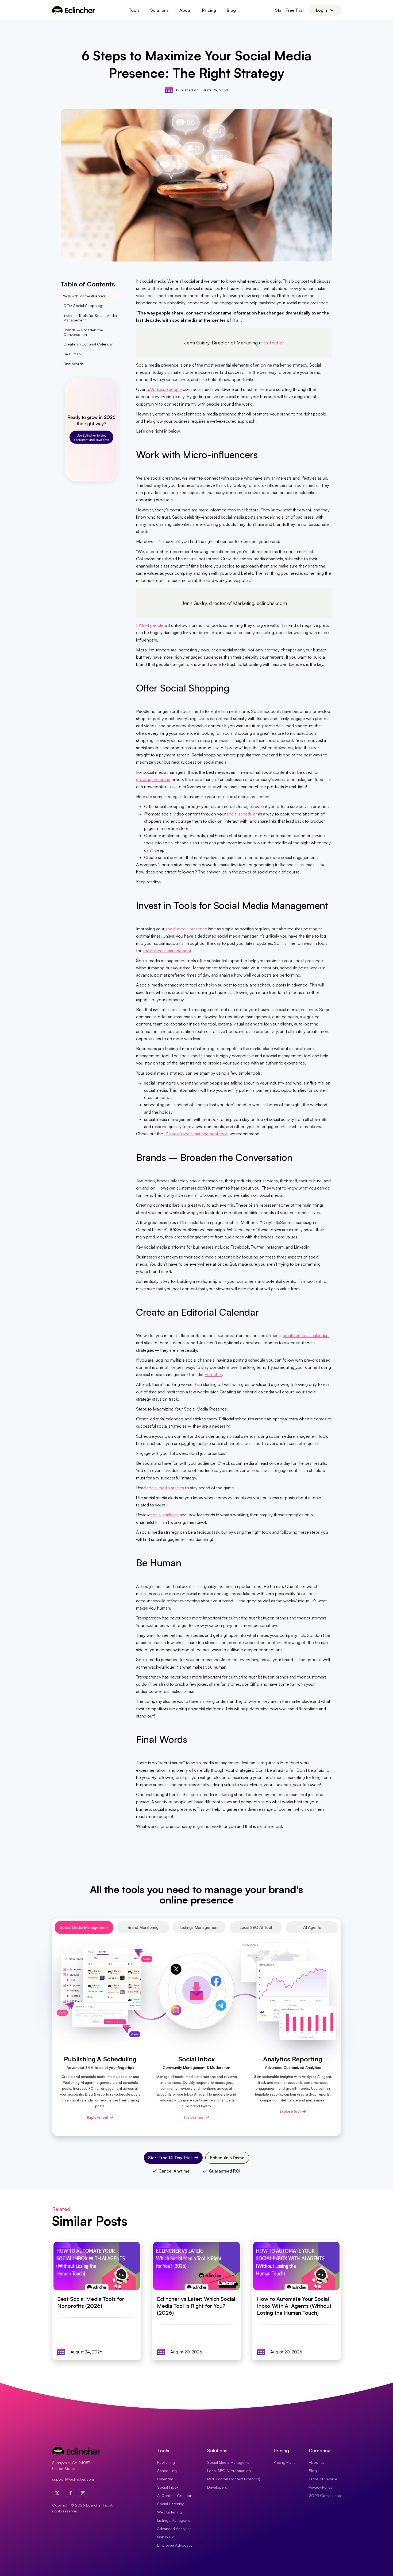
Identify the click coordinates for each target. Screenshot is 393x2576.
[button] (134, 10)
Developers (217, 2487)
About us (317, 2462)
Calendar (165, 2479)
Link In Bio (166, 2537)
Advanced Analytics (174, 2529)
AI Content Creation (175, 2495)
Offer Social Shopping (83, 306)
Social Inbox (168, 2487)
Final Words (74, 364)
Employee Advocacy (175, 2545)
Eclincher (274, 343)
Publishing (166, 2462)
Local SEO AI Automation (229, 2471)
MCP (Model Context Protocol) (234, 2479)
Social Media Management (230, 2462)
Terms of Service (323, 2479)
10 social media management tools (196, 1134)
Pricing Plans (284, 2462)
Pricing (209, 10)
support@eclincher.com (73, 2479)
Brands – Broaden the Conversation (83, 332)
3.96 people (164, 389)
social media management (167, 951)
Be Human (72, 354)
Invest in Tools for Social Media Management (90, 318)
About (185, 10)
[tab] (84, 1927)
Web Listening (169, 2512)
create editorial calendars (306, 1335)
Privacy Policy (321, 2487)
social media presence (186, 929)
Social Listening (171, 2504)
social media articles (165, 1488)
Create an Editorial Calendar (88, 344)
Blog (231, 10)
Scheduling (167, 2471)
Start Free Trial (289, 10)
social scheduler (242, 814)
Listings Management (176, 2520)
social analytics (165, 1515)
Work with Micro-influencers (84, 296)
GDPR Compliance (325, 2495)
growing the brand (153, 779)
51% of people (150, 625)
